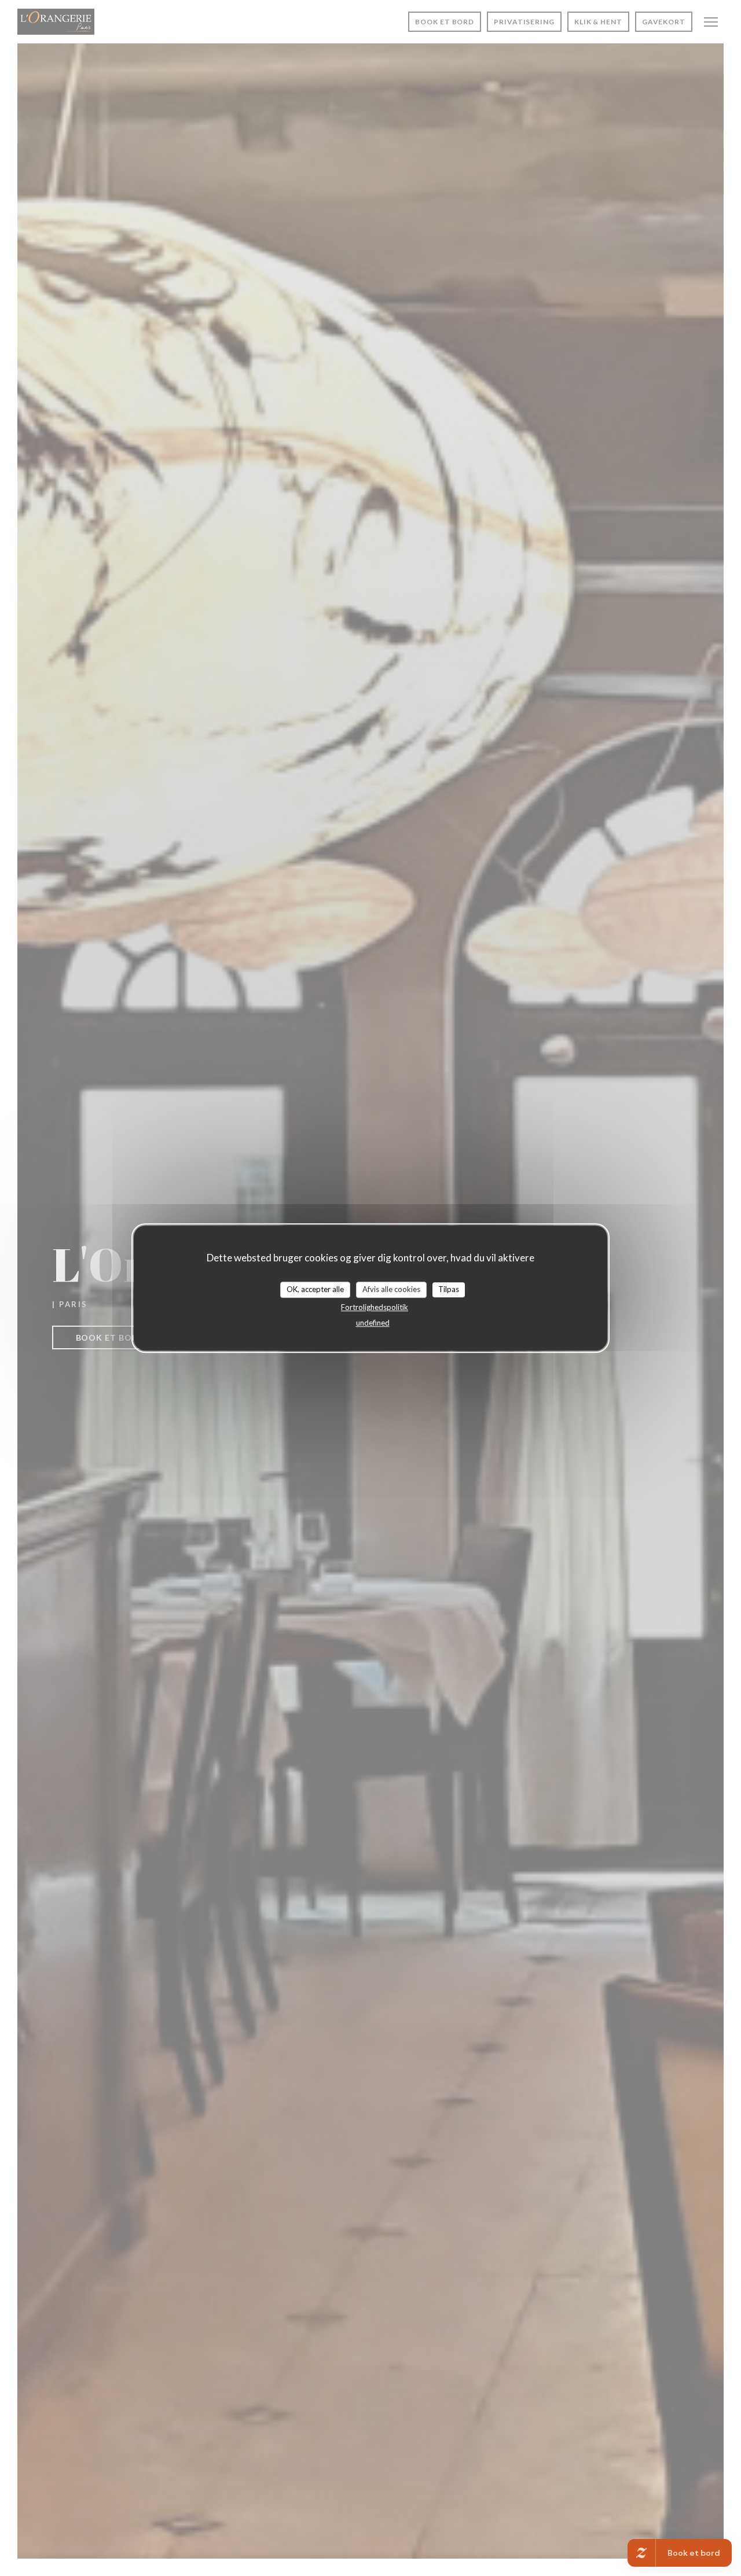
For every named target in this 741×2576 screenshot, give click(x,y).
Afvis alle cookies (391, 1289)
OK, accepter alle (315, 1289)
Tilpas (449, 1289)
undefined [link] (373, 1323)
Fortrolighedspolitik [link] (375, 1307)
